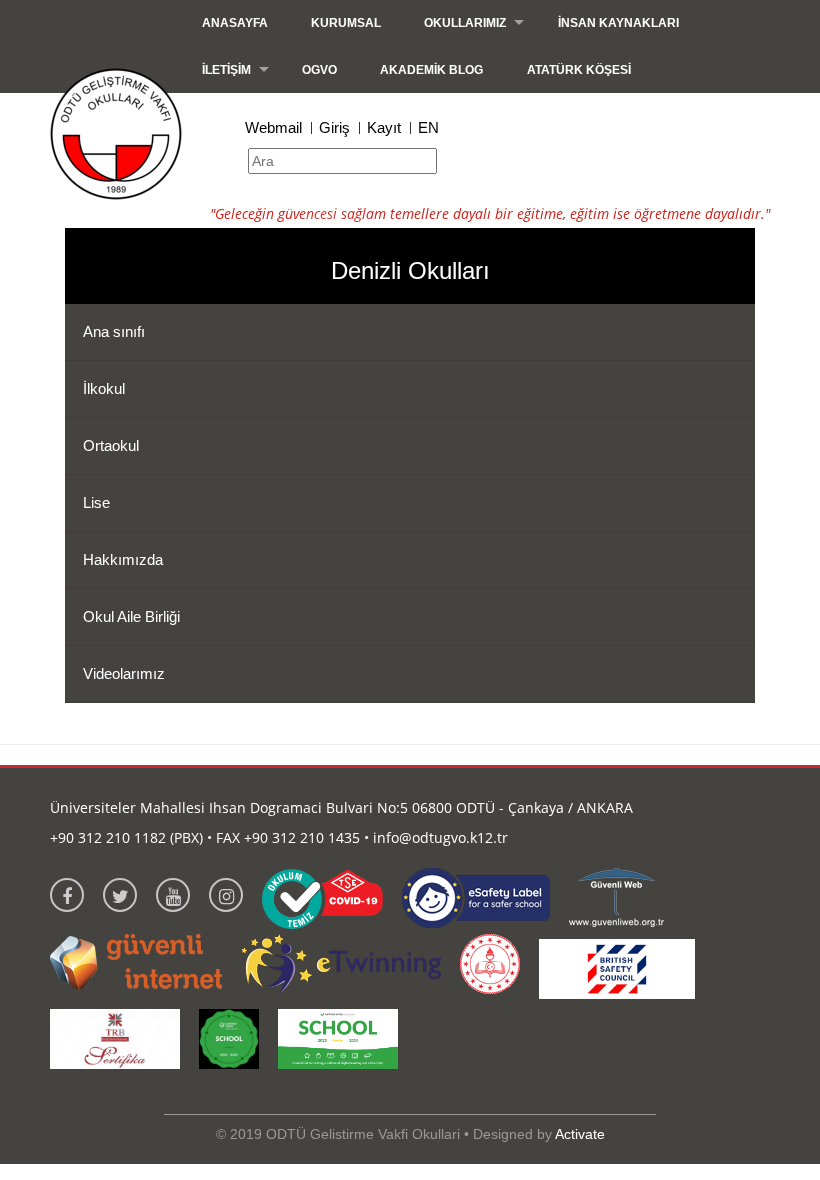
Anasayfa (235, 23)
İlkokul (104, 388)
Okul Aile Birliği (131, 616)
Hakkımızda (123, 559)
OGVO (319, 70)
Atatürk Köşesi (579, 70)
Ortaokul (111, 445)
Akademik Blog (431, 70)
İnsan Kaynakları (618, 23)
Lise (96, 502)
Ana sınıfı (114, 331)
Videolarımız (124, 673)
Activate (580, 1134)
